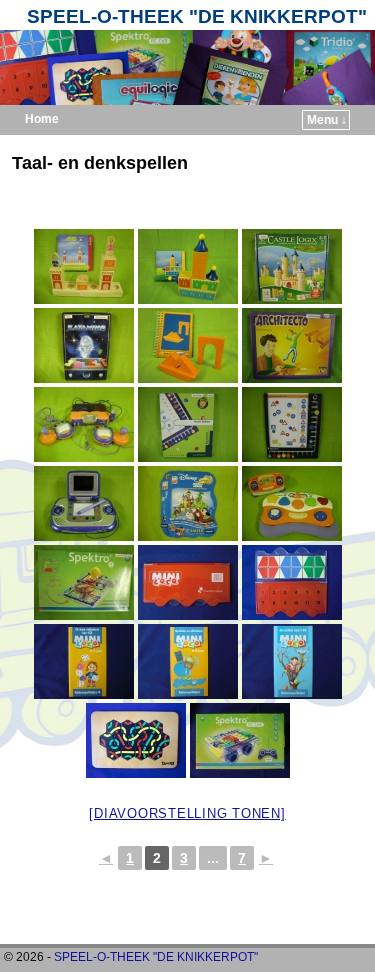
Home (42, 119)
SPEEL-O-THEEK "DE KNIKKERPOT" (197, 16)
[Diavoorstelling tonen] (187, 813)
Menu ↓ (327, 120)
